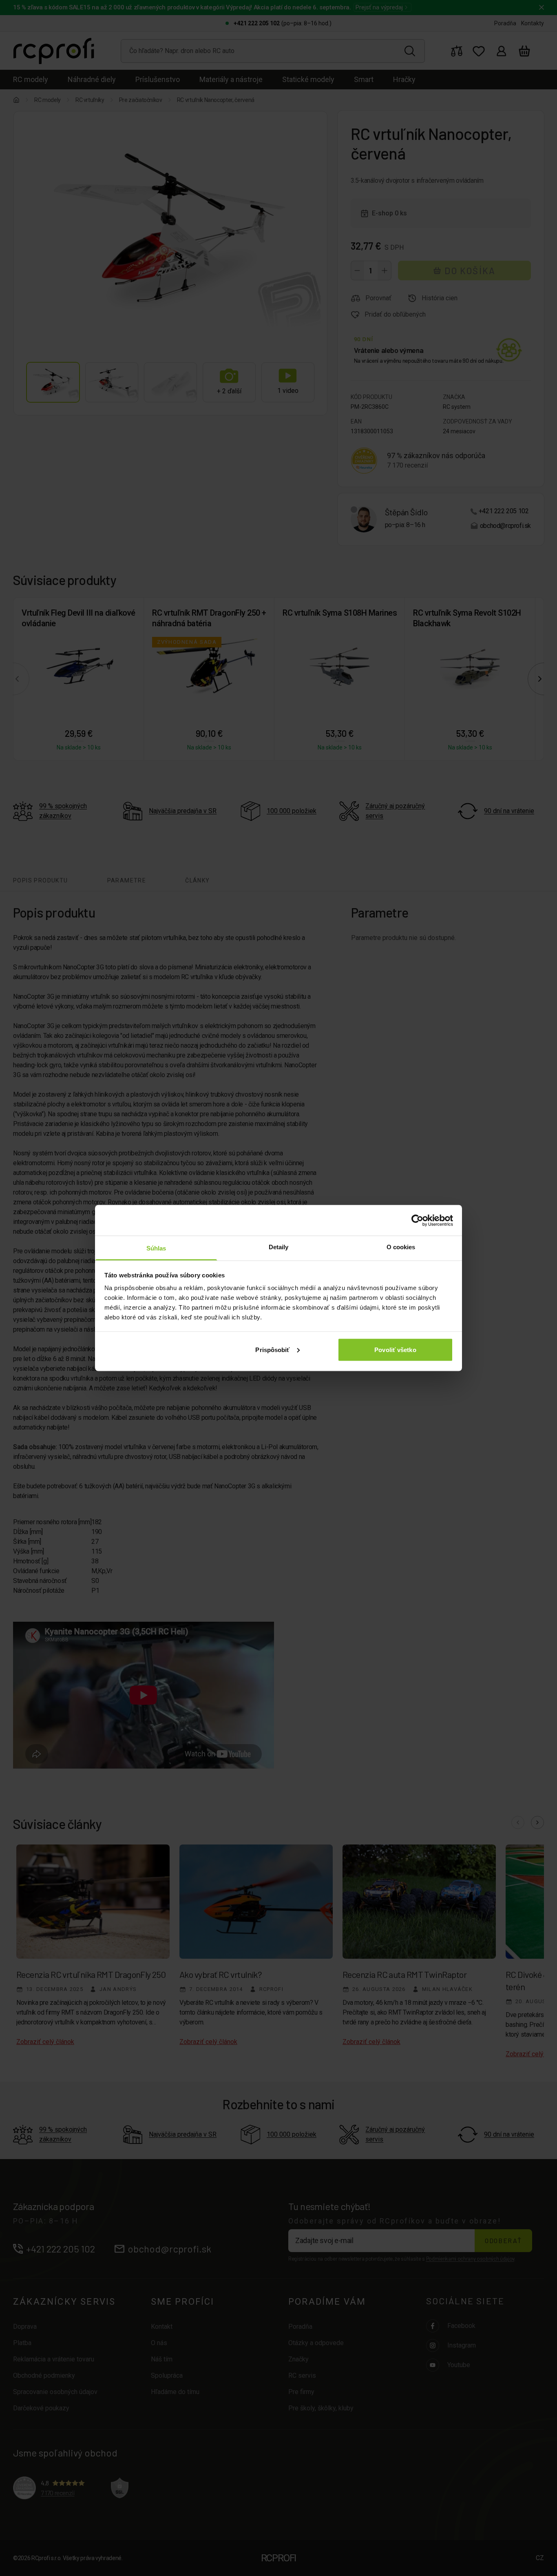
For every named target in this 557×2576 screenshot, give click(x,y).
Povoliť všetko (395, 1349)
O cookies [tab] (401, 1247)
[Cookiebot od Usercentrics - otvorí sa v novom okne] (417, 1220)
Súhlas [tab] (156, 1248)
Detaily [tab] (279, 1247)
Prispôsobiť (272, 1349)
